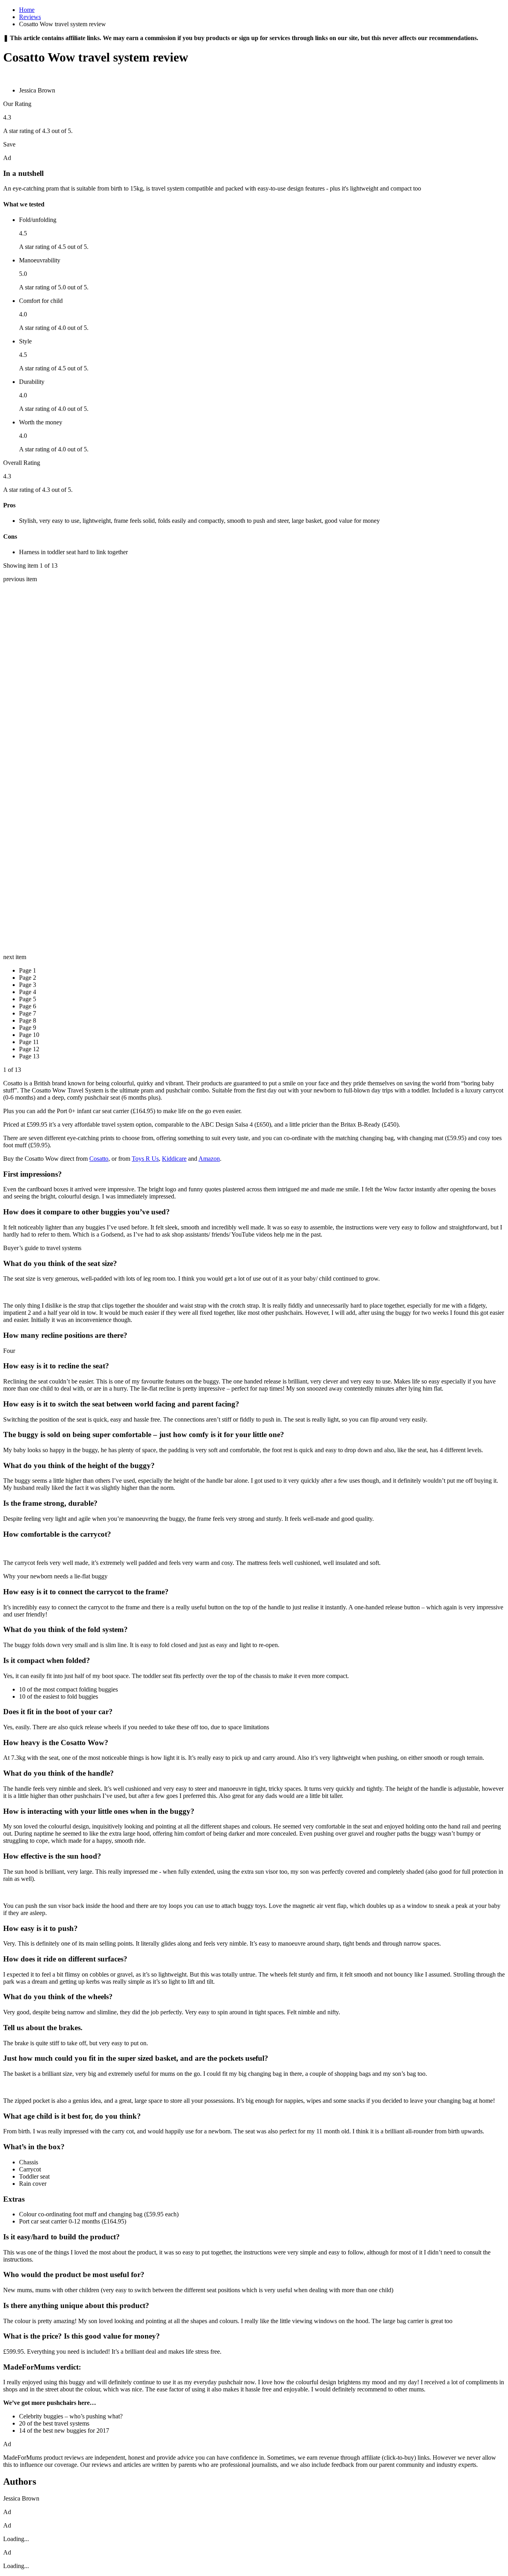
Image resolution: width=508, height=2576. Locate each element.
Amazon (209, 1159)
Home (27, 10)
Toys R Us (145, 1159)
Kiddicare (174, 1159)
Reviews (30, 17)
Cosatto (99, 1159)
